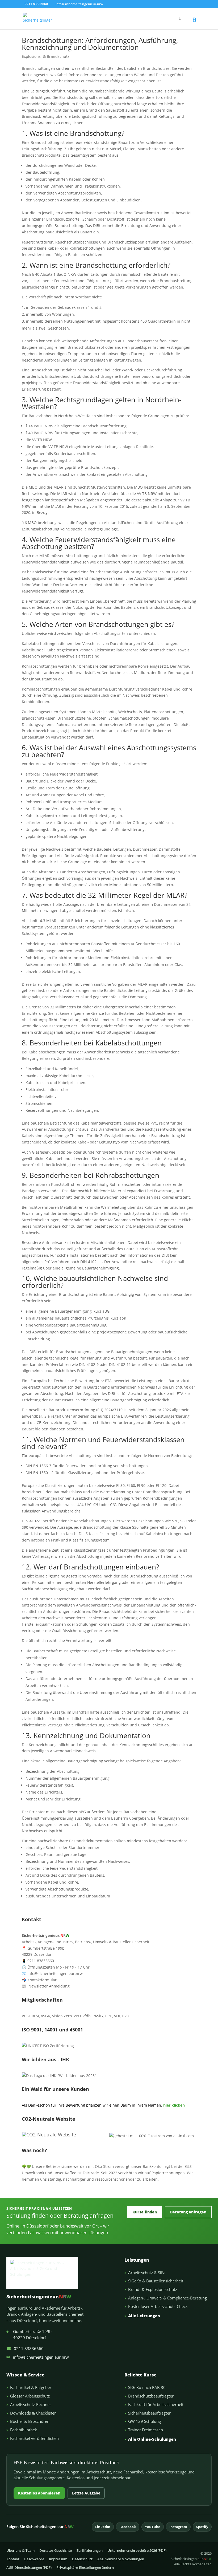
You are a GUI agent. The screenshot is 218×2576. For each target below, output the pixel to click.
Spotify (202, 2527)
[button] (194, 22)
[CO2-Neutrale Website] (49, 2135)
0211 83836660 (25, 2348)
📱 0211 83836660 (38, 1961)
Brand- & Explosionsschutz (153, 2289)
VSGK (46, 2016)
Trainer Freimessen (146, 2430)
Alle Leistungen (144, 2316)
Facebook (128, 2527)
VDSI (26, 2016)
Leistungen (137, 2260)
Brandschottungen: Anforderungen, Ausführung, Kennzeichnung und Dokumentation (100, 44)
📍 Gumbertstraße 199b (43, 1948)
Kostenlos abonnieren (39, 2493)
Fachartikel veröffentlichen (34, 2438)
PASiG (98, 2016)
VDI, (117, 2016)
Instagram (178, 2527)
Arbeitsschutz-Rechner (31, 2404)
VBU (77, 2016)
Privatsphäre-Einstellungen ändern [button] (85, 2567)
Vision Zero (62, 2016)
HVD (125, 2016)
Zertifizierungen (90, 2550)
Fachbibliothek (24, 2430)
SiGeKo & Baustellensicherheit (156, 2281)
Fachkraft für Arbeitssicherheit (156, 2404)
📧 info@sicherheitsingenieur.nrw (52, 1973)
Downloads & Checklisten (33, 2413)
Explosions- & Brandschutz (46, 56)
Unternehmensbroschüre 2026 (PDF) (137, 2550)
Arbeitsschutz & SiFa (147, 2273)
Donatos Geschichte (56, 2550)
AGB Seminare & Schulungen (121, 2559)
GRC (108, 2016)
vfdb (87, 2016)
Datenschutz (82, 2559)
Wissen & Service (25, 2375)
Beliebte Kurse (141, 2375)
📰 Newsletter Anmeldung (46, 1986)
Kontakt (13, 2559)
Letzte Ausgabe (86, 2493)
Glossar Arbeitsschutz (30, 2396)
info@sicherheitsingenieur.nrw (38, 2357)
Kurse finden (145, 2212)
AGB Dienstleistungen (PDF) (29, 2567)
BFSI (35, 2016)
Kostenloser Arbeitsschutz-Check (158, 2306)
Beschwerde (34, 2559)
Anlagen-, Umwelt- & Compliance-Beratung (167, 2298)
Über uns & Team (20, 2550)
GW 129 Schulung (144, 2421)
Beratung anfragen (188, 2212)
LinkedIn (103, 2527)
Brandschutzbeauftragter (151, 2396)
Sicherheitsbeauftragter (149, 2413)
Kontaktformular (39, 1980)
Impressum (58, 2559)
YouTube (153, 2527)
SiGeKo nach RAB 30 (147, 2387)
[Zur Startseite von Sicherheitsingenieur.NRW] (61, 2273)
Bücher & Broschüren (30, 2421)
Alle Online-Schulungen (152, 2439)
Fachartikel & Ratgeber (31, 2387)
